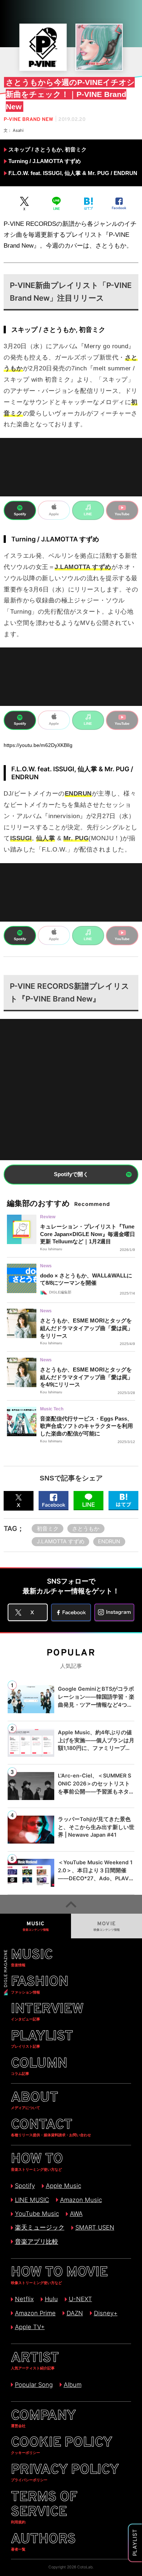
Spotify (25, 2186)
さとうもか (86, 1529)
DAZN (75, 2313)
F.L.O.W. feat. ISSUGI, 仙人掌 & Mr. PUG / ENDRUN (73, 173)
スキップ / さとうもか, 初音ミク (48, 150)
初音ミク (48, 1529)
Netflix (24, 2299)
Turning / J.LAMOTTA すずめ (45, 161)
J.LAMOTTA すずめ (61, 1541)
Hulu (51, 2299)
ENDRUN (109, 1541)
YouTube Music (37, 2214)
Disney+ (106, 2313)
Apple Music (63, 2186)
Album (72, 2385)
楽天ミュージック (40, 2227)
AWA (76, 2214)
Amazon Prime (35, 2313)
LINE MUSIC (32, 2200)
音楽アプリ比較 (36, 2242)
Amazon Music (81, 2200)
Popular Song (34, 2385)
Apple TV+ (30, 2327)
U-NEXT (80, 2299)
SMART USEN (95, 2227)
